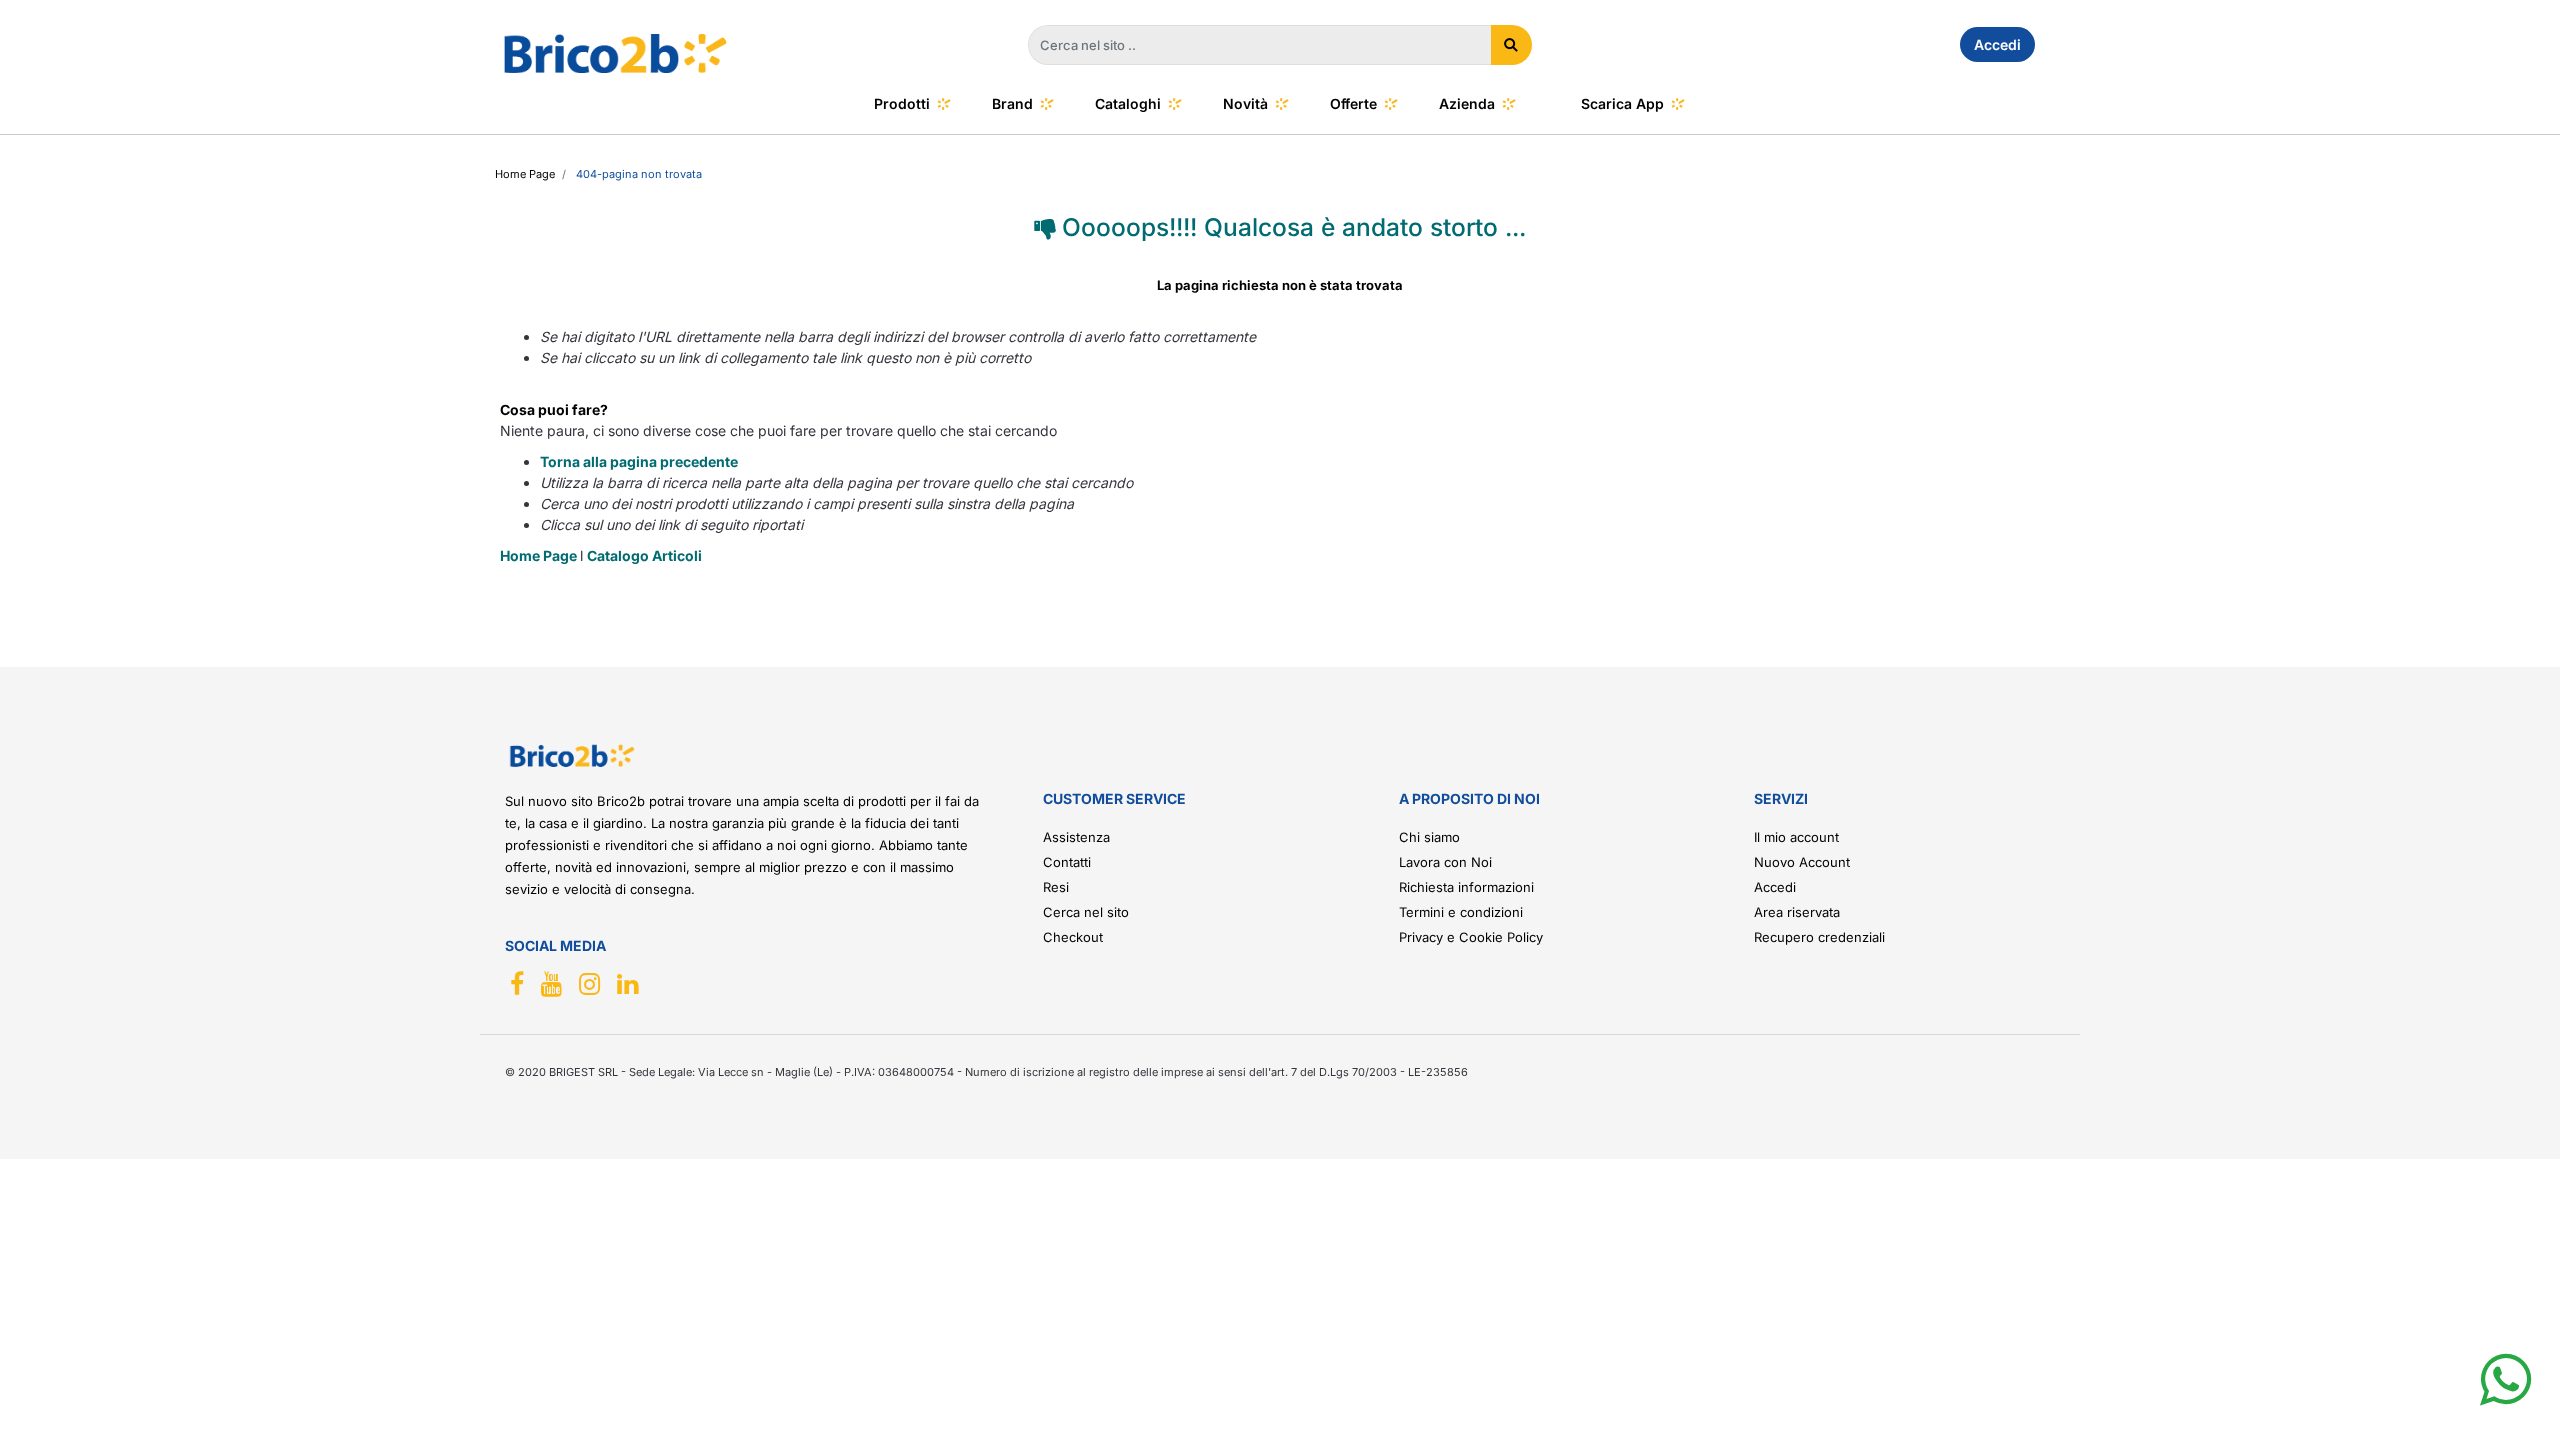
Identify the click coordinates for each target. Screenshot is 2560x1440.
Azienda (1467, 103)
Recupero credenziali (1819, 937)
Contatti (1067, 862)
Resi (1056, 887)
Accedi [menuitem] (1997, 44)
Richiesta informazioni (1466, 887)
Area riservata (1797, 912)
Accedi (1775, 887)
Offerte (1353, 103)
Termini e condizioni (1461, 912)
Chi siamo (1429, 837)
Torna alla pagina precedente (639, 461)
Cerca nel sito (1086, 912)
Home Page (540, 555)
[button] (1511, 45)
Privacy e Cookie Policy (1471, 937)
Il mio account (1796, 837)
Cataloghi (1128, 103)
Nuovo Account (1802, 862)
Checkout (1073, 937)
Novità (1245, 103)
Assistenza (1076, 837)
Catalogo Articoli (644, 555)
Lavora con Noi (1445, 862)
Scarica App (1622, 103)
